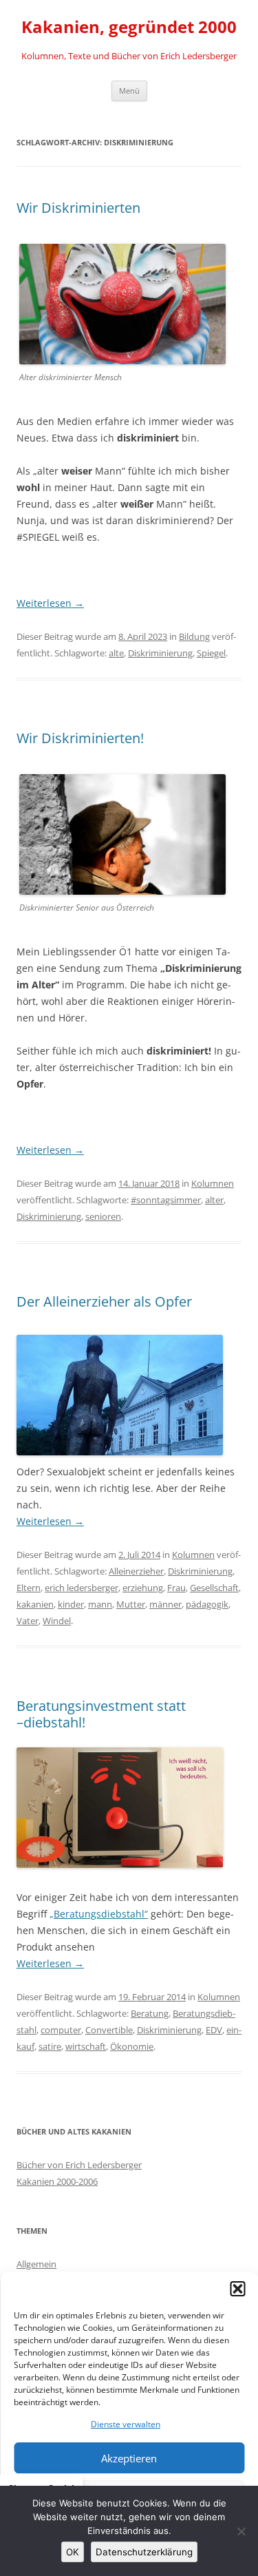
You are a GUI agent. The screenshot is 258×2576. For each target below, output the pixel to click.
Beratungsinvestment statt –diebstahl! (101, 1714)
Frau (176, 1588)
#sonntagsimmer (166, 1200)
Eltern (29, 1588)
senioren (103, 1216)
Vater (28, 1621)
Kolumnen (213, 1183)
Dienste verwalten (126, 2424)
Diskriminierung (160, 653)
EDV (214, 2030)
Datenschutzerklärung (144, 2552)
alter (214, 1200)
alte (116, 653)
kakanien (35, 1604)
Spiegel (211, 653)
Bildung (194, 636)
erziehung (143, 1588)
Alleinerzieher (136, 1571)
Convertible (109, 2030)
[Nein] (241, 2531)
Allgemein (36, 2264)
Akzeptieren (129, 2458)
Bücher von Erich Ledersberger (79, 2165)
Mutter (131, 1604)
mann (100, 1604)
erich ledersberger (82, 1588)
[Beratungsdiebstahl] (120, 1864)
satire (50, 2046)
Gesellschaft (214, 1588)
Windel (57, 1621)
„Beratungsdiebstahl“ (99, 1914)
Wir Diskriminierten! (80, 738)
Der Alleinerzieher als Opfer (104, 1301)
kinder (71, 1604)
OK (73, 2552)
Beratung (150, 2013)
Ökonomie (132, 2046)
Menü (129, 91)
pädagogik (207, 1604)
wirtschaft (86, 2046)
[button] (237, 2289)
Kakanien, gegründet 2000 (129, 27)
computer (61, 2030)
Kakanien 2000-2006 (57, 2181)
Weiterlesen (50, 603)
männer (165, 1604)
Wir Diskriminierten (78, 208)
